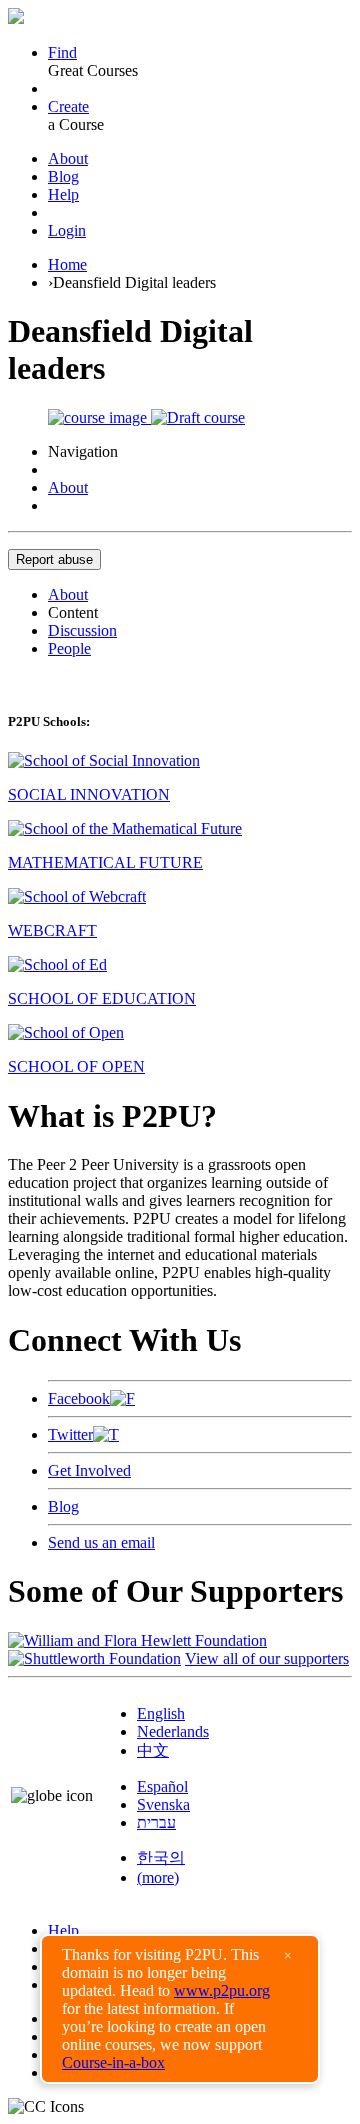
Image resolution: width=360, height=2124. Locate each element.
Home (67, 264)
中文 (153, 1750)
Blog (63, 176)
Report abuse (54, 559)
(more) (158, 1877)
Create (68, 106)
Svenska (163, 1804)
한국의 (161, 1857)
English (161, 1713)
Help (63, 194)
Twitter (70, 1434)
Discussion (82, 630)
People (69, 648)
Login (67, 230)
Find (62, 52)
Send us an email (101, 1542)
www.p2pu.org (222, 1990)
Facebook (79, 1398)
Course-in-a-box (113, 2062)
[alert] (180, 2009)
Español (162, 1786)
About (68, 158)
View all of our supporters (267, 1658)
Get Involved (89, 1470)
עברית (156, 1822)
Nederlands (173, 1731)
